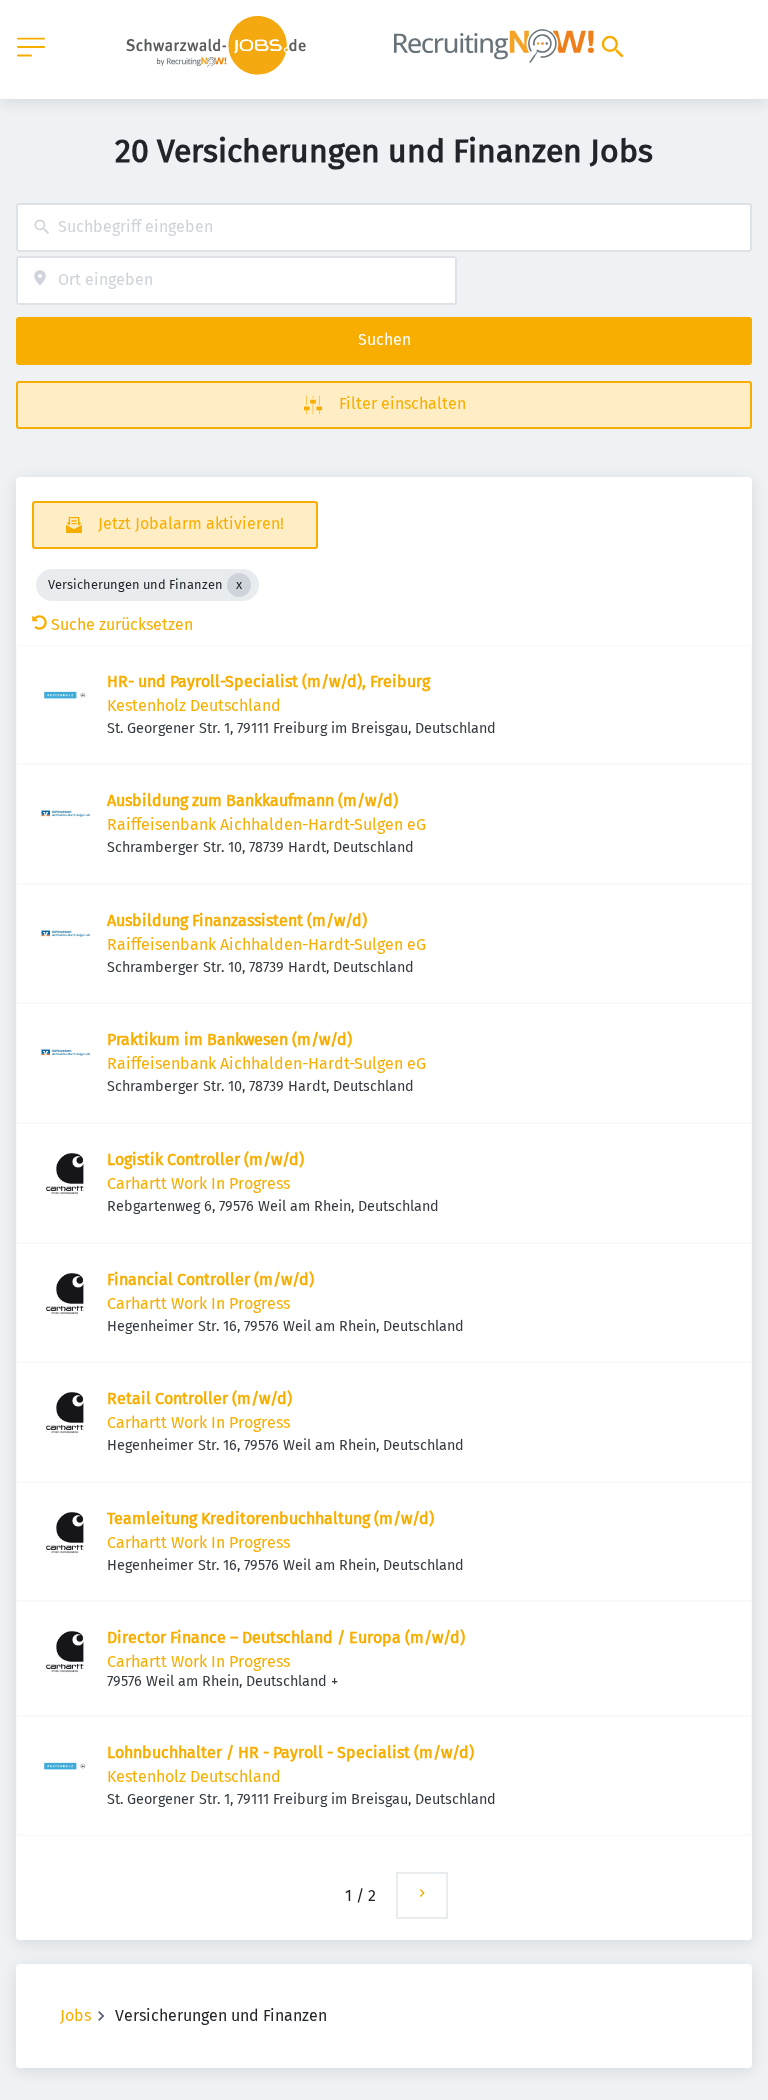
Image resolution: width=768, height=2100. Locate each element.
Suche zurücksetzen (122, 624)
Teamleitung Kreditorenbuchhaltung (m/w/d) (270, 1518)
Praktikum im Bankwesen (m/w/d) (229, 1039)
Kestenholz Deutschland (194, 705)
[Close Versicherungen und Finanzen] (239, 585)
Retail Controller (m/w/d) (199, 1398)
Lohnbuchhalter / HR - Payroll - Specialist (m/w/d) (290, 1752)
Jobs (75, 2015)
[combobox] (384, 227)
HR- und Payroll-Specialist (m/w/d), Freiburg (268, 681)
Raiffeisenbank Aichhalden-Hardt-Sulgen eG (266, 824)
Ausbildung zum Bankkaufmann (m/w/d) (252, 800)
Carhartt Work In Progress (198, 1183)
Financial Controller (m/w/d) (210, 1279)
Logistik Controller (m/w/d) (205, 1159)
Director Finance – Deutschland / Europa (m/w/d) (286, 1637)
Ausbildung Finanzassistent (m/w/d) (237, 920)
